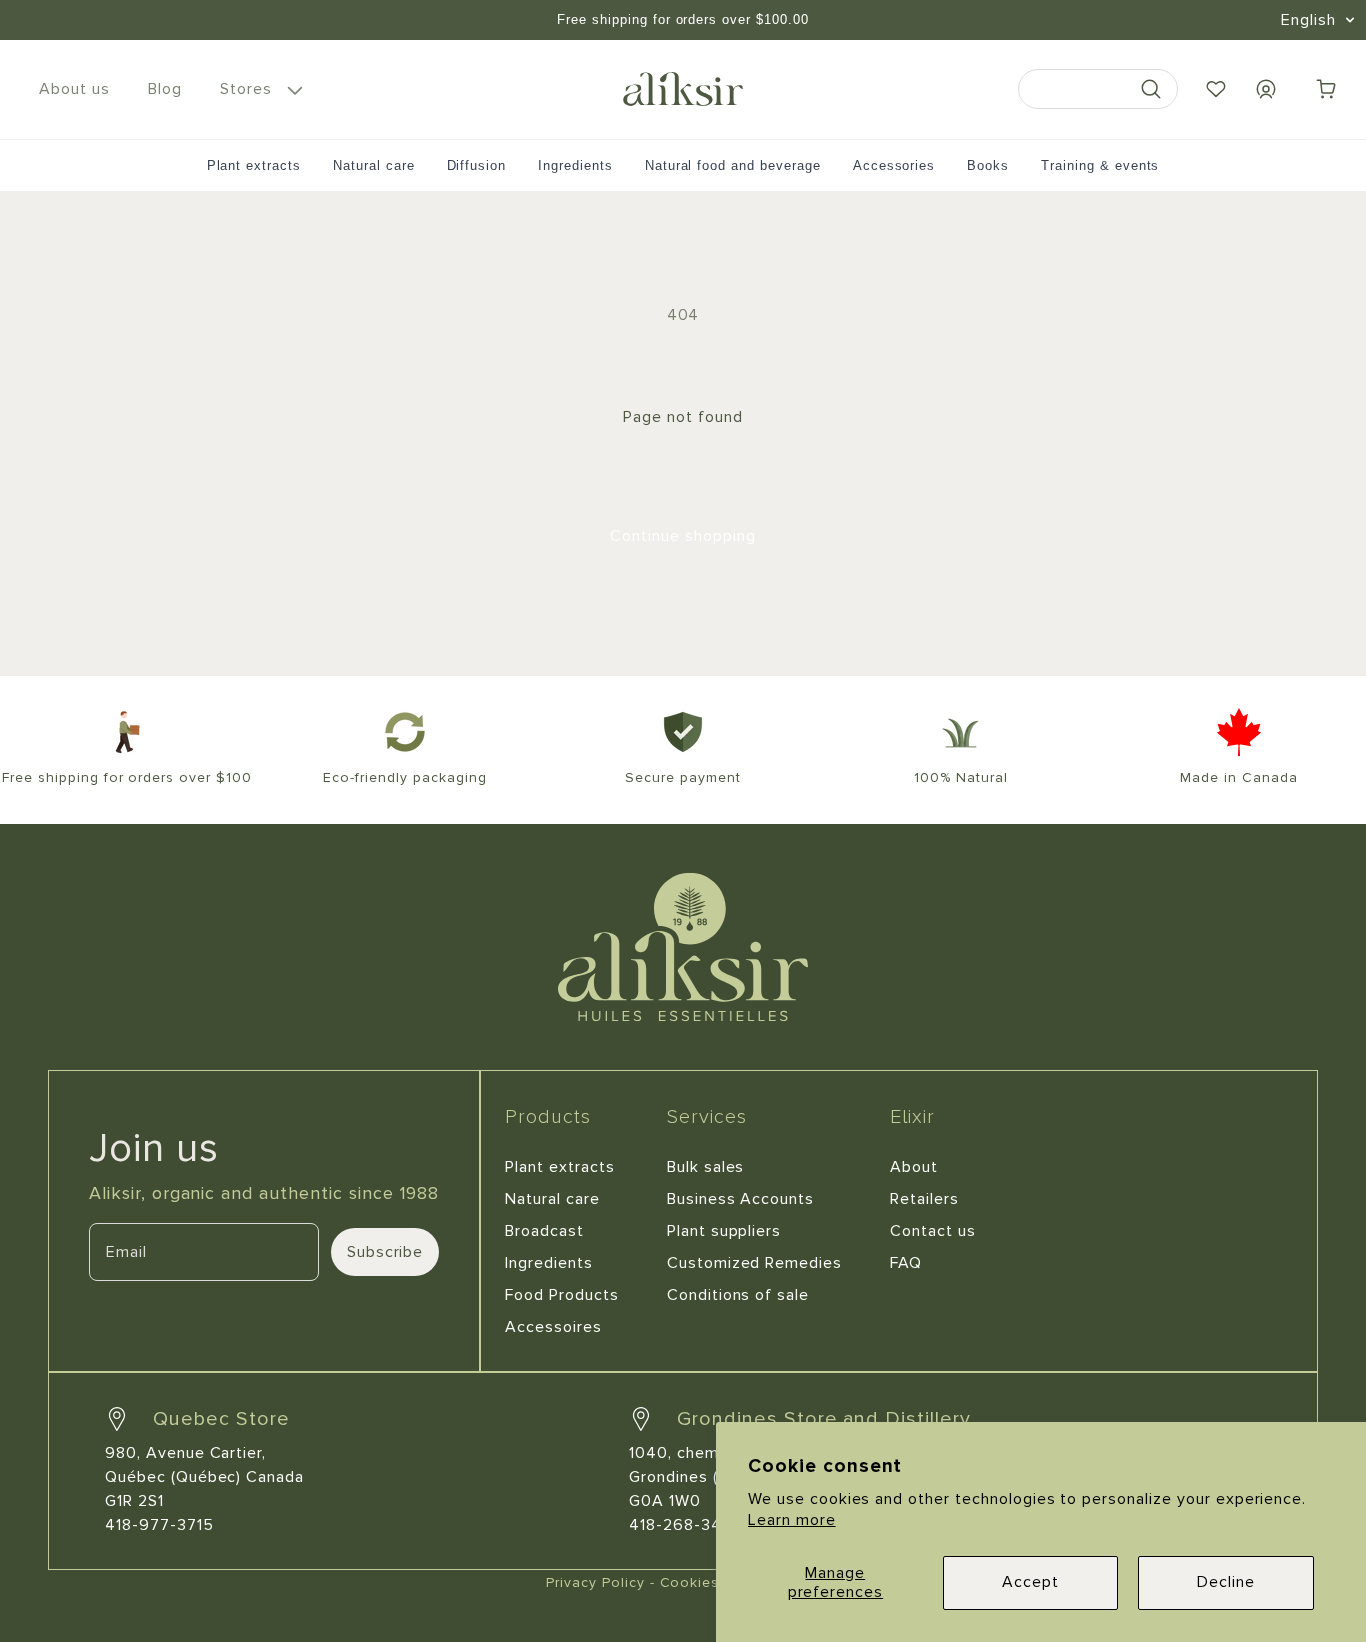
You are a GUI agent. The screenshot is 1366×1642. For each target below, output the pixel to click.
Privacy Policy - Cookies (632, 1582)
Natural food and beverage (733, 165)
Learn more (792, 1520)
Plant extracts (254, 165)
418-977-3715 (159, 1525)
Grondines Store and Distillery (824, 1419)
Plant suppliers (724, 1231)
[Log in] (1266, 89)
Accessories (894, 165)
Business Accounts (740, 1199)
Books (988, 165)
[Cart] (1326, 89)
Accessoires (553, 1327)
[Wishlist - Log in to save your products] (1216, 89)
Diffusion (477, 165)
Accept (1030, 1582)
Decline (1226, 1582)
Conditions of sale (738, 1295)
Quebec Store (221, 1419)
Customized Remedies (754, 1263)
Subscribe (385, 1252)
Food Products (561, 1295)
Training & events (1100, 165)
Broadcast (544, 1231)
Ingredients (575, 165)
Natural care (374, 165)
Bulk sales (706, 1167)
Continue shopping (682, 536)
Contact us (933, 1231)
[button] (258, 89)
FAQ (906, 1263)
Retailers (924, 1199)
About (914, 1167)
